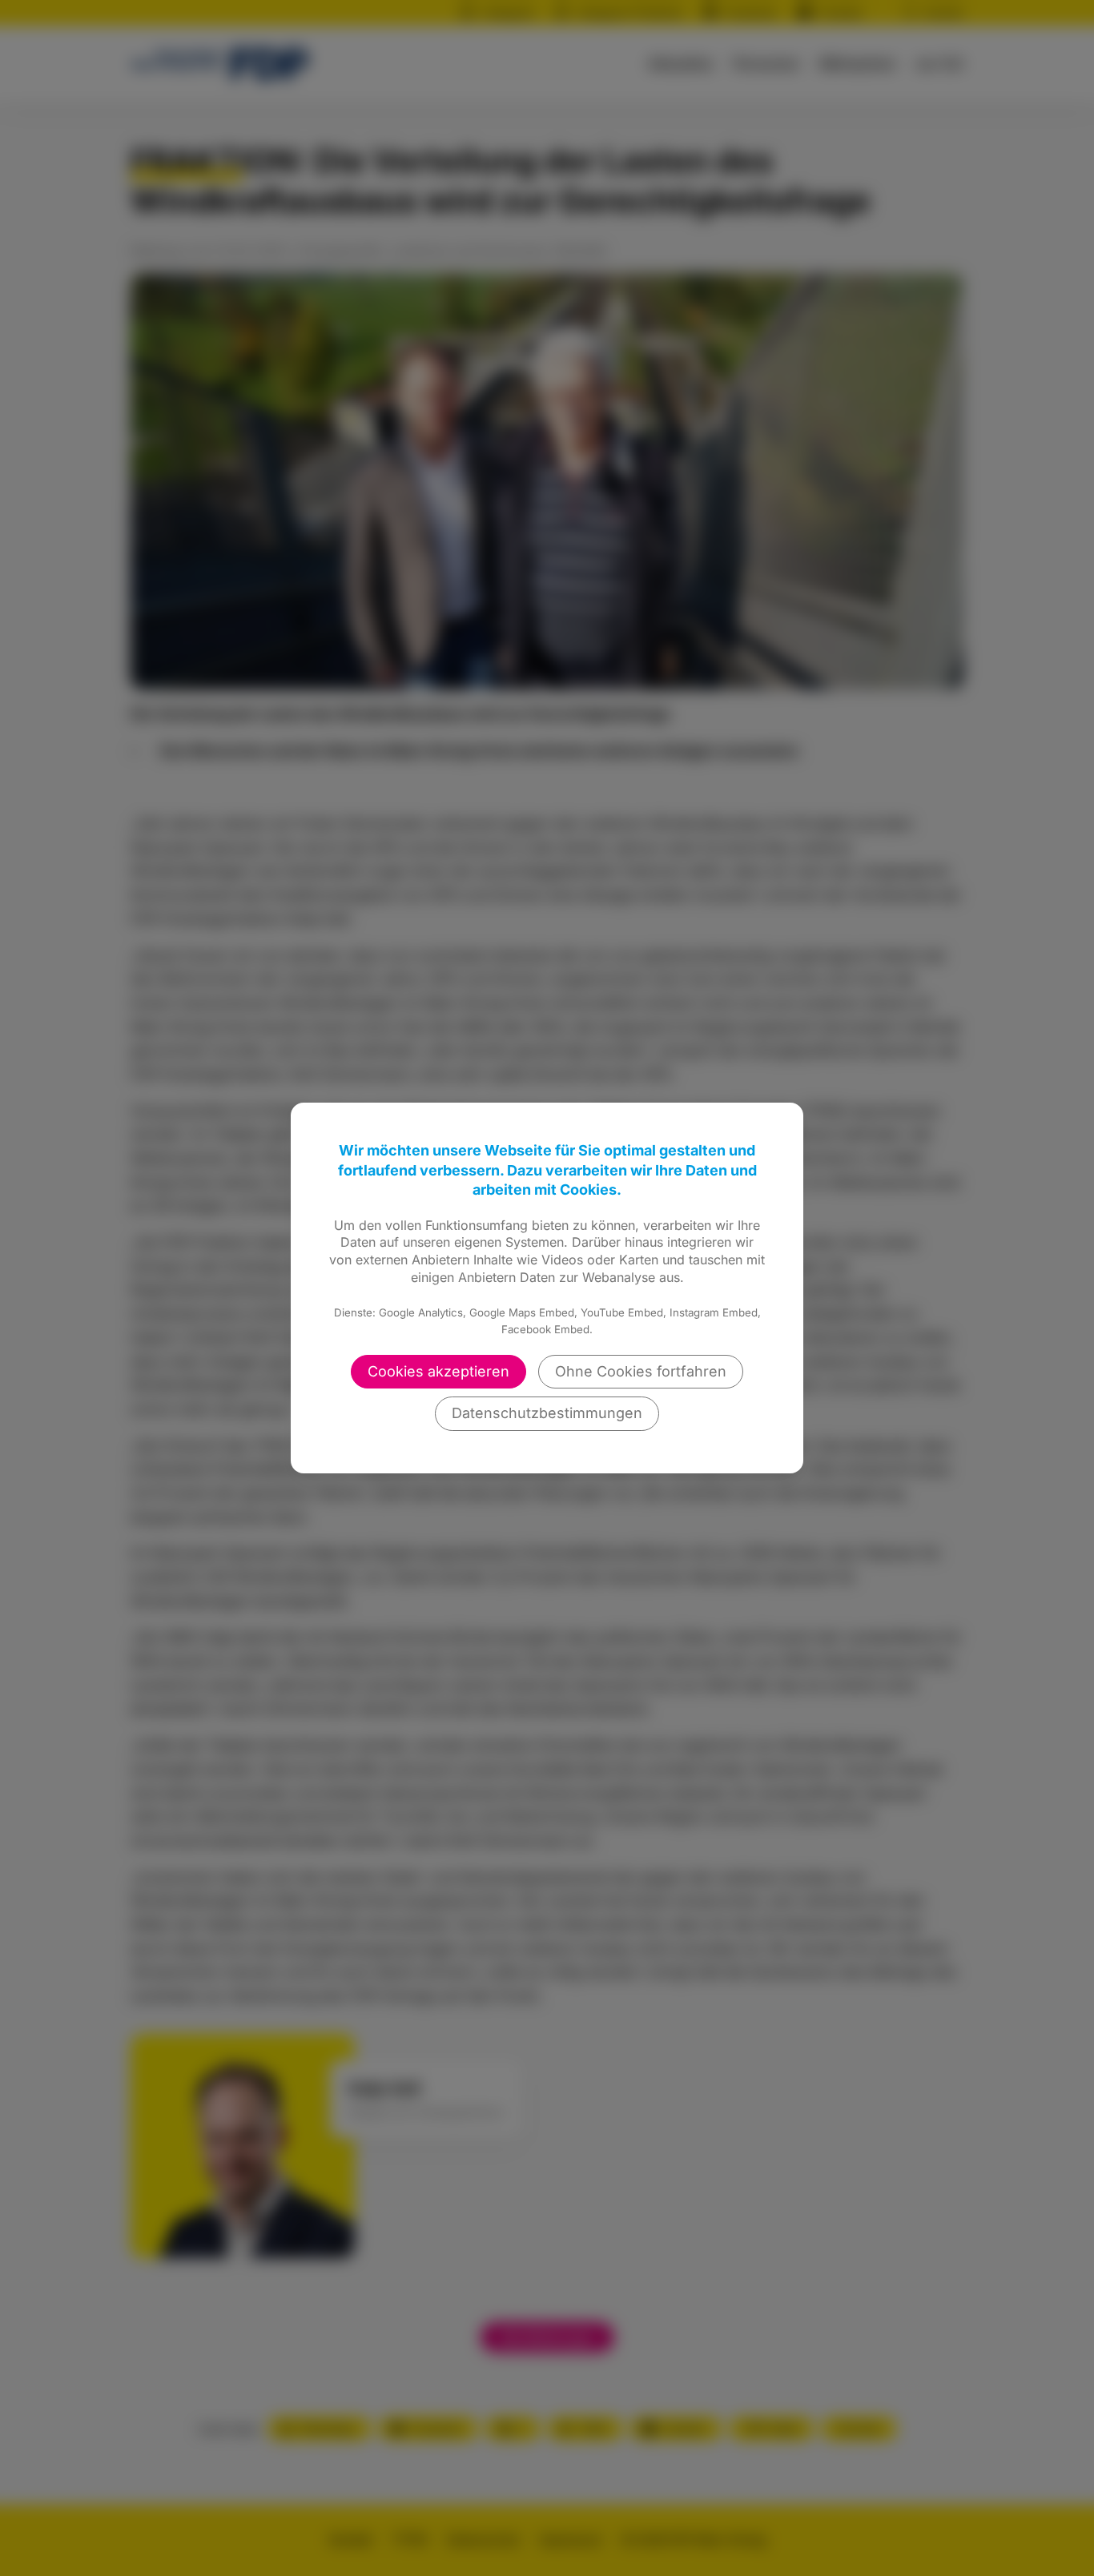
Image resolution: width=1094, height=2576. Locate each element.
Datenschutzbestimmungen (547, 1413)
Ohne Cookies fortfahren (641, 1371)
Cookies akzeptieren (438, 1371)
